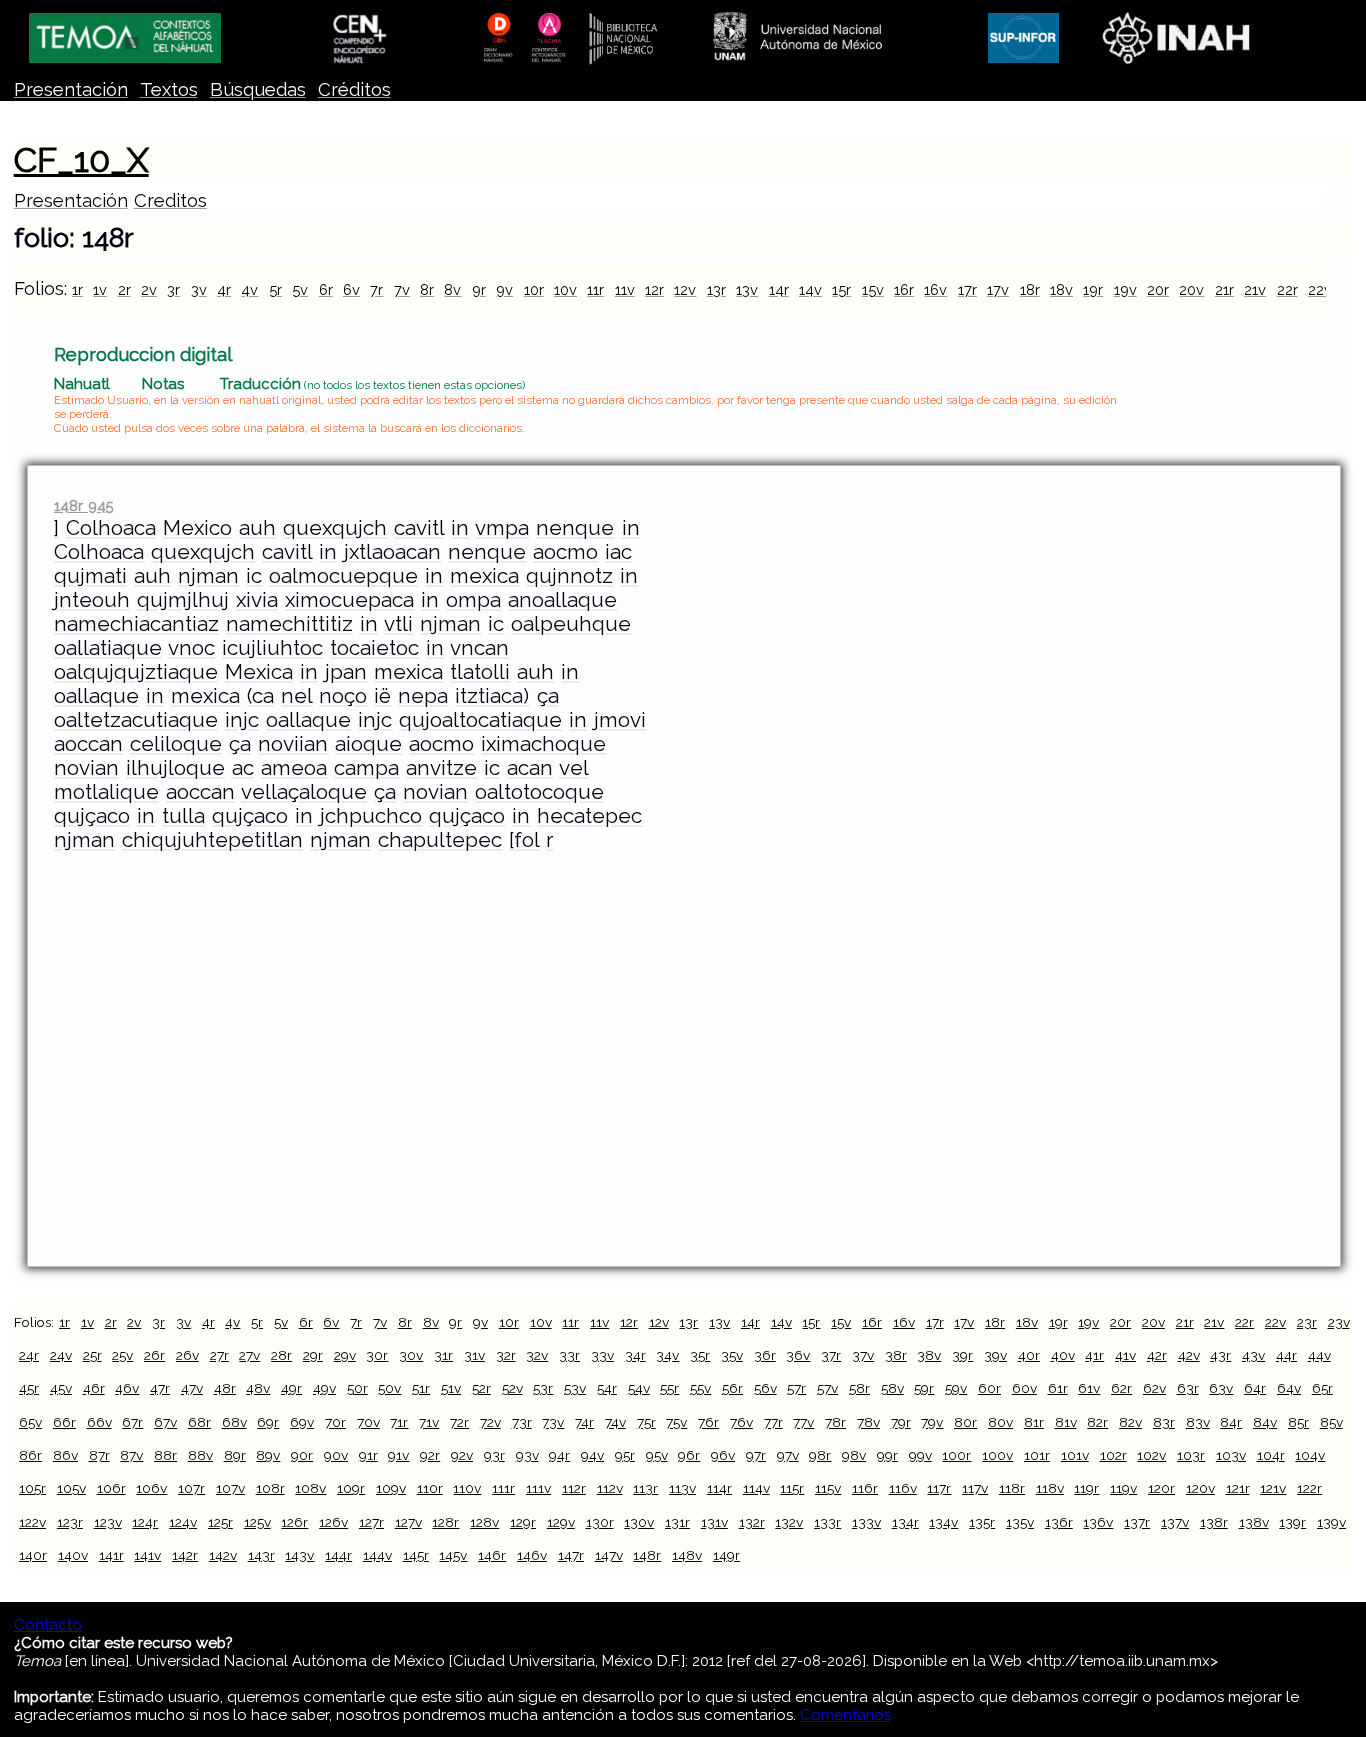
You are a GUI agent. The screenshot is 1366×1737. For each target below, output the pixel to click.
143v (299, 1555)
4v (249, 289)
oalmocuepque (343, 576)
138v (1254, 1522)
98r (820, 1455)
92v (462, 1455)
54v (639, 1388)
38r (896, 1355)
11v (625, 289)
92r (430, 1455)
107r (191, 1488)
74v (615, 1422)
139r (1292, 1522)
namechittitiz (289, 624)
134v (943, 1522)
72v (490, 1422)
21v (1255, 289)
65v (30, 1422)
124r (145, 1522)
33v (602, 1355)
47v (192, 1388)
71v (429, 1422)
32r (506, 1355)
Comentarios (845, 1715)
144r (338, 1555)
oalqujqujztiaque (136, 672)
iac (618, 552)
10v (565, 289)
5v (300, 289)
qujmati (90, 576)
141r (111, 1555)
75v (676, 1422)
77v (803, 1422)
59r (924, 1388)
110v (467, 1488)
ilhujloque (175, 768)
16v (935, 289)
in (460, 528)
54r (607, 1388)
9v (504, 289)
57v (827, 1388)
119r (1086, 1488)
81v (1066, 1422)
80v (1000, 1422)
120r (1161, 1488)
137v (1175, 1522)
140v (73, 1555)
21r (1224, 289)
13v (747, 289)
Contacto (48, 1625)
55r (669, 1388)
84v (1265, 1422)
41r (1094, 1355)
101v (1075, 1455)
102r (1113, 1455)
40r (1029, 1355)
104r (1271, 1455)
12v (685, 289)
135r (982, 1522)
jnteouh (92, 600)
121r (1238, 1488)
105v (71, 1488)
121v (1273, 1488)
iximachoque (543, 744)
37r (831, 1355)
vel (573, 768)
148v (687, 1555)
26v (187, 1355)
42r (1157, 1355)
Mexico (197, 528)
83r (1164, 1422)
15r (841, 289)
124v (183, 1522)
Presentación (71, 89)
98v (854, 1455)
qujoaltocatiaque (480, 720)
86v (65, 1455)
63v (1221, 1388)
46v (127, 1388)
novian (86, 768)
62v (1154, 1388)
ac (243, 768)
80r (965, 1422)
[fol (524, 840)
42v (1189, 1355)
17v (998, 289)
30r (377, 1355)
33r (569, 1355)
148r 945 (84, 505)
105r (32, 1488)
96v (723, 1455)
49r (291, 1388)
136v (1098, 1522)
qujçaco (92, 816)
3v (199, 289)
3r (173, 289)
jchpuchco (371, 816)
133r (827, 1522)
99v (920, 1455)
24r (29, 1355)
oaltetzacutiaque (136, 720)
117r (939, 1488)
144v (377, 1555)
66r (64, 1422)
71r (399, 1422)
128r (445, 1522)
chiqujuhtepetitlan (212, 840)
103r (1191, 1455)
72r (459, 1422)
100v (997, 1455)
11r (595, 289)
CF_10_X (81, 160)
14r (779, 289)
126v (333, 1522)
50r (357, 1388)
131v (714, 1522)
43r (1220, 1355)
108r (270, 1488)
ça (548, 696)
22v (1320, 289)
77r (773, 1422)
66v (99, 1422)
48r (225, 1388)
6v (351, 289)
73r (522, 1422)
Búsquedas (258, 89)
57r (796, 1388)
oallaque (96, 696)
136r (1059, 1522)
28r (281, 1355)
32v (537, 1355)
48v (258, 1388)
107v (230, 1488)
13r (716, 289)
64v (1289, 1388)
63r (1188, 1388)
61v (1089, 1388)
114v (756, 1488)
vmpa (502, 528)
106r (111, 1488)
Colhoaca (111, 528)
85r (1298, 1422)
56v (765, 1388)
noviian (293, 744)
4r (224, 289)
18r (1030, 289)
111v (538, 1488)
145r (416, 1555)
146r (492, 1555)
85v (1331, 1422)
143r (261, 1555)
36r (765, 1355)
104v (1310, 1455)
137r (1137, 1522)
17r (967, 289)
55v (700, 1388)
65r (1322, 1388)
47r (160, 1388)
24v (61, 1355)
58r (859, 1388)
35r (700, 1355)
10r (534, 289)
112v (610, 1488)
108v (310, 1488)
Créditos (354, 89)
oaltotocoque (539, 792)
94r (559, 1455)
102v (1151, 1455)
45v (61, 1388)
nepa (423, 696)
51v (451, 1388)
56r (732, 1388)
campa (366, 768)
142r (185, 1555)
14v (810, 289)
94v (592, 1455)
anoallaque (562, 600)
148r (647, 1555)
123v (108, 1522)
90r (302, 1455)
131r (677, 1522)
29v (345, 1355)
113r (645, 1488)
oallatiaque (108, 648)
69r (268, 1422)
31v (474, 1355)
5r (275, 289)
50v (389, 1388)
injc (242, 720)
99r (887, 1455)
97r (756, 1455)
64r (1255, 1388)
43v (1253, 1355)
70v (368, 1422)
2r (124, 289)
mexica (484, 576)
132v (789, 1522)
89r (235, 1455)
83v (1198, 1422)
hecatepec (589, 816)
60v (1024, 1388)
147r (571, 1555)
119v (1123, 1488)
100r (956, 1455)
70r (335, 1422)
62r (1121, 1388)
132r (752, 1522)
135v (1020, 1522)
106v (151, 1488)
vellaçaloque (304, 792)
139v (1331, 1522)
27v (249, 1355)
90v (336, 1455)
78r (835, 1422)
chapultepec (440, 840)
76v (741, 1422)
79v (932, 1422)
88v (200, 1455)
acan (530, 768)
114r (719, 1488)
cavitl (419, 528)
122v (32, 1522)
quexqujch (335, 528)
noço (343, 696)
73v (553, 1422)
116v (903, 1488)
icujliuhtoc (272, 648)
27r (219, 1355)
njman (208, 576)
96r (689, 1455)
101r (1037, 1455)
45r (29, 1388)
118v (1050, 1488)
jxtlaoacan (392, 552)
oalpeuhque (571, 624)
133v (866, 1522)
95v (657, 1455)
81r (1034, 1422)
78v (868, 1422)
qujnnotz (569, 576)
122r (1309, 1488)
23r (1307, 1322)
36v (798, 1355)
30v (411, 1355)
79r (901, 1422)
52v (512, 1388)
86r (30, 1455)
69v (302, 1422)
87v (131, 1455)
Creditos (170, 200)
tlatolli (480, 672)
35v (732, 1355)
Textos (169, 89)
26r (154, 1355)
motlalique (106, 792)
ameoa (294, 768)
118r (1012, 1488)
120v (1200, 1488)
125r (220, 1522)
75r (646, 1422)
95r (625, 1455)
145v (453, 1555)
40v (1063, 1355)
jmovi (620, 720)
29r (313, 1355)
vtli (398, 624)
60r (989, 1388)
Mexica (259, 672)
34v (667, 1355)
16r (904, 289)
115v (828, 1488)
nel (296, 696)
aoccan (88, 744)
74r (584, 1422)
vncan (479, 648)
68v (234, 1422)
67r (132, 1422)
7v (402, 289)
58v (892, 1388)
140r (33, 1555)
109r (351, 1488)
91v (398, 1455)
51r (421, 1388)
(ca (260, 696)
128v (484, 1522)
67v (165, 1422)
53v (575, 1388)
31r (443, 1355)
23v (1339, 1322)
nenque (575, 528)
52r (481, 1388)
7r (376, 289)
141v (147, 1555)
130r (600, 1522)
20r (1158, 289)
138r (1214, 1522)
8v (452, 289)
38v (929, 1355)
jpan (346, 672)
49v (324, 1388)
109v (391, 1488)
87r (99, 1455)
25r (92, 1355)
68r (199, 1422)
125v (257, 1522)
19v (1125, 289)
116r (865, 1488)
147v (609, 1555)
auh (257, 528)
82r (1097, 1422)
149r (726, 1555)
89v (268, 1455)
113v (682, 1488)
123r (70, 1522)
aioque (368, 744)
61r (1058, 1388)
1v (100, 289)
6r (326, 289)
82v (1130, 1422)
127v (408, 1522)
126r (294, 1522)
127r (371, 1522)
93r (494, 1455)
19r (1093, 289)
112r (574, 1488)
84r (1231, 1422)
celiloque (176, 744)
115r (792, 1488)
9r (479, 289)
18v (1061, 289)
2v (149, 289)
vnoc (191, 648)
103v (1231, 1455)
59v (956, 1388)
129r (523, 1522)
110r (430, 1488)
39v (995, 1355)
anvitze (441, 768)
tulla (183, 816)
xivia (257, 600)
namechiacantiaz (136, 624)
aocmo (565, 552)
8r (427, 289)
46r (94, 1388)
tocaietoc (374, 648)
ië (382, 696)
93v (527, 1455)
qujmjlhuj (183, 600)
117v (975, 1488)
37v (863, 1355)
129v (561, 1522)
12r (654, 289)
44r (1286, 1355)
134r (905, 1522)
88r (165, 1455)
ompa (473, 600)
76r (708, 1422)
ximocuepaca (349, 600)
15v (873, 289)
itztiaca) (492, 696)
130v (639, 1522)
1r (77, 289)
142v (223, 1555)
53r (543, 1388)
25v (122, 1355)
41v (1125, 1355)
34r (635, 1355)
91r (368, 1455)
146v (532, 1555)
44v (1319, 1355)
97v (788, 1455)
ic (254, 576)
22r (1287, 289)
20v (1191, 289)
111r (503, 1488)
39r (962, 1355)
